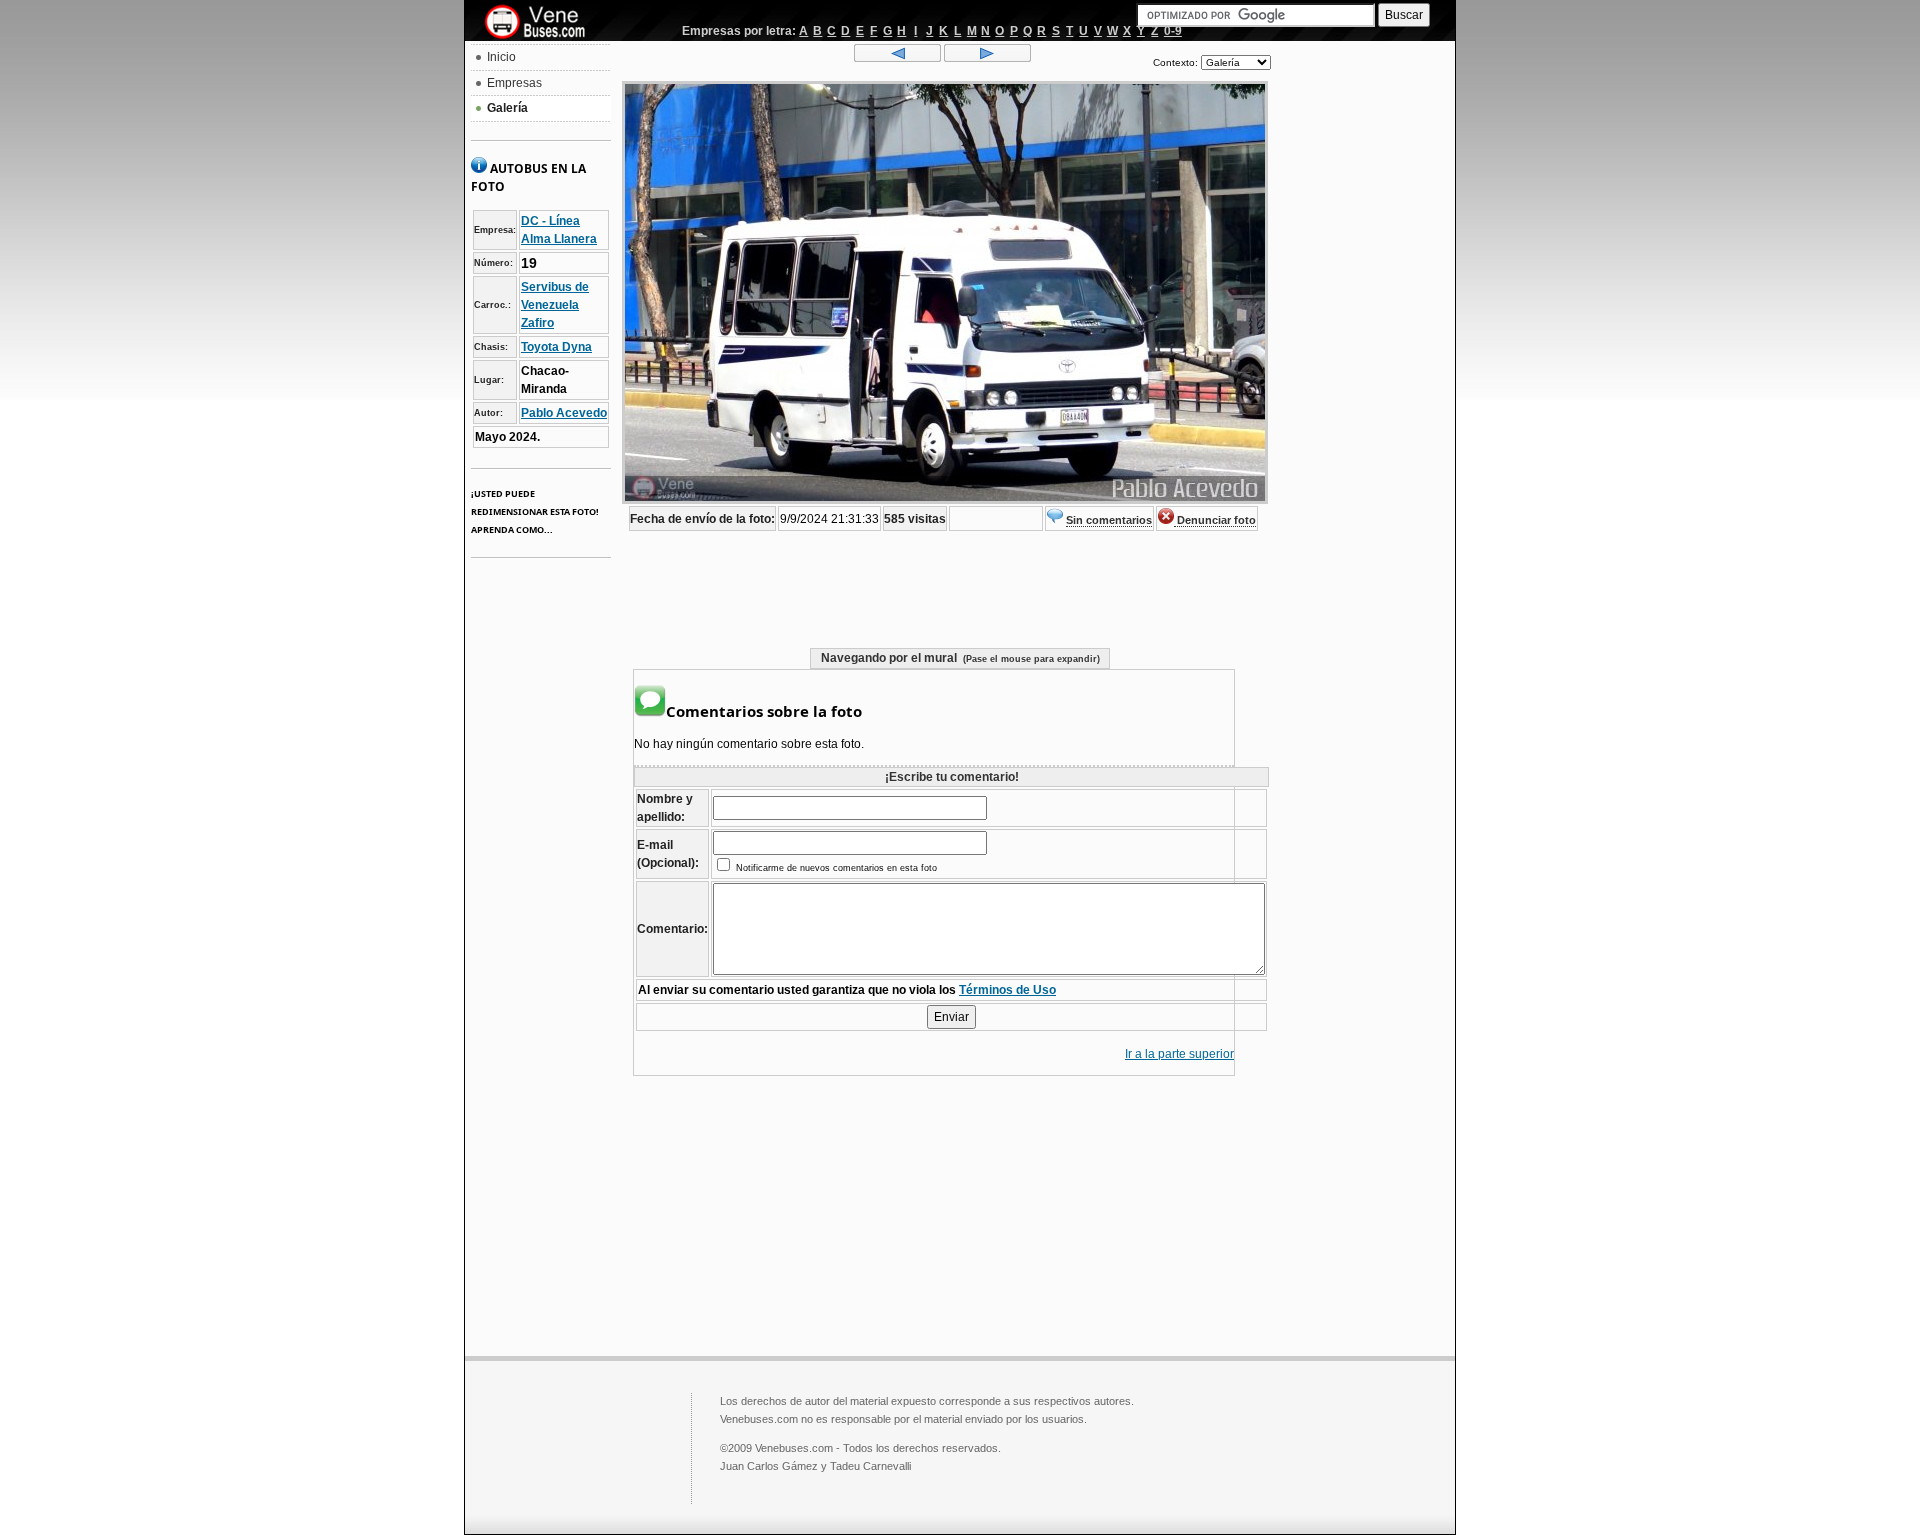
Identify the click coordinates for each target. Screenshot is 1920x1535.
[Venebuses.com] (542, 23)
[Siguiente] (987, 58)
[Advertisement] (1363, 346)
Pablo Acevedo (564, 413)
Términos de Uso (1007, 990)
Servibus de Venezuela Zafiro (555, 305)
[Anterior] (897, 58)
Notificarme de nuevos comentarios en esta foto (835, 868)
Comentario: (672, 929)
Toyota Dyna (556, 347)
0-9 (1173, 31)
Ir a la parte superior (1179, 1054)
